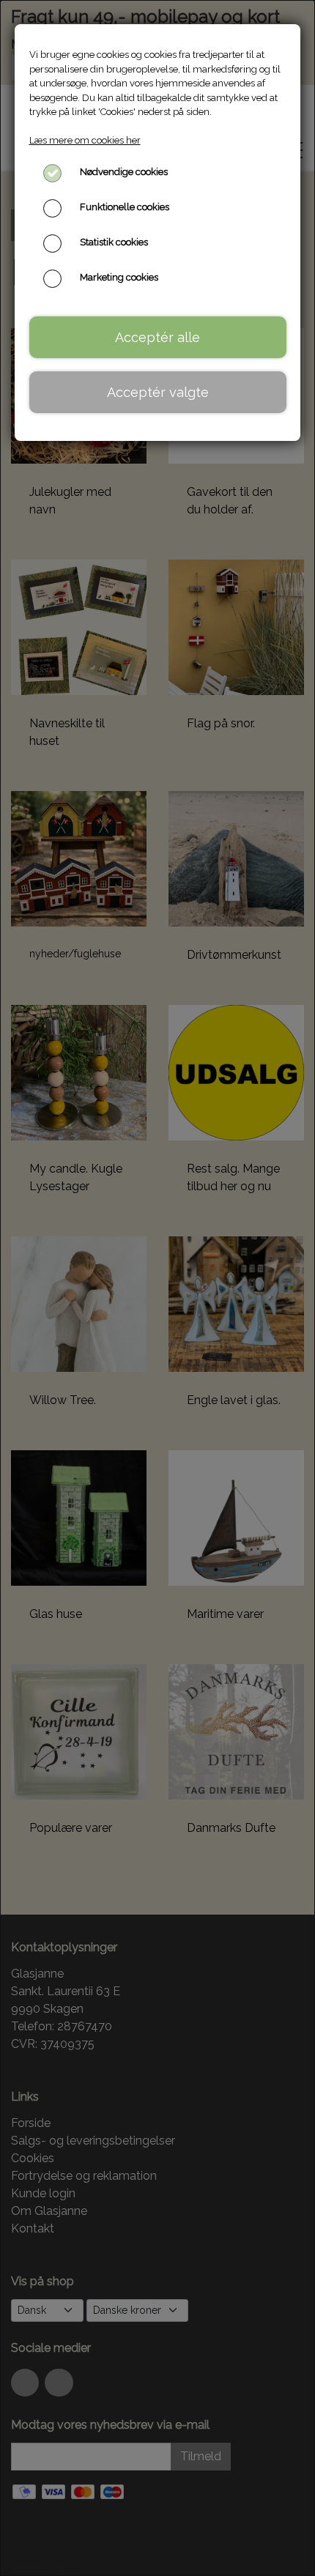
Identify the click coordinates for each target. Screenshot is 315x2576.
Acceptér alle (157, 337)
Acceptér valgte (158, 392)
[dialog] (157, 1288)
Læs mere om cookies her (85, 140)
